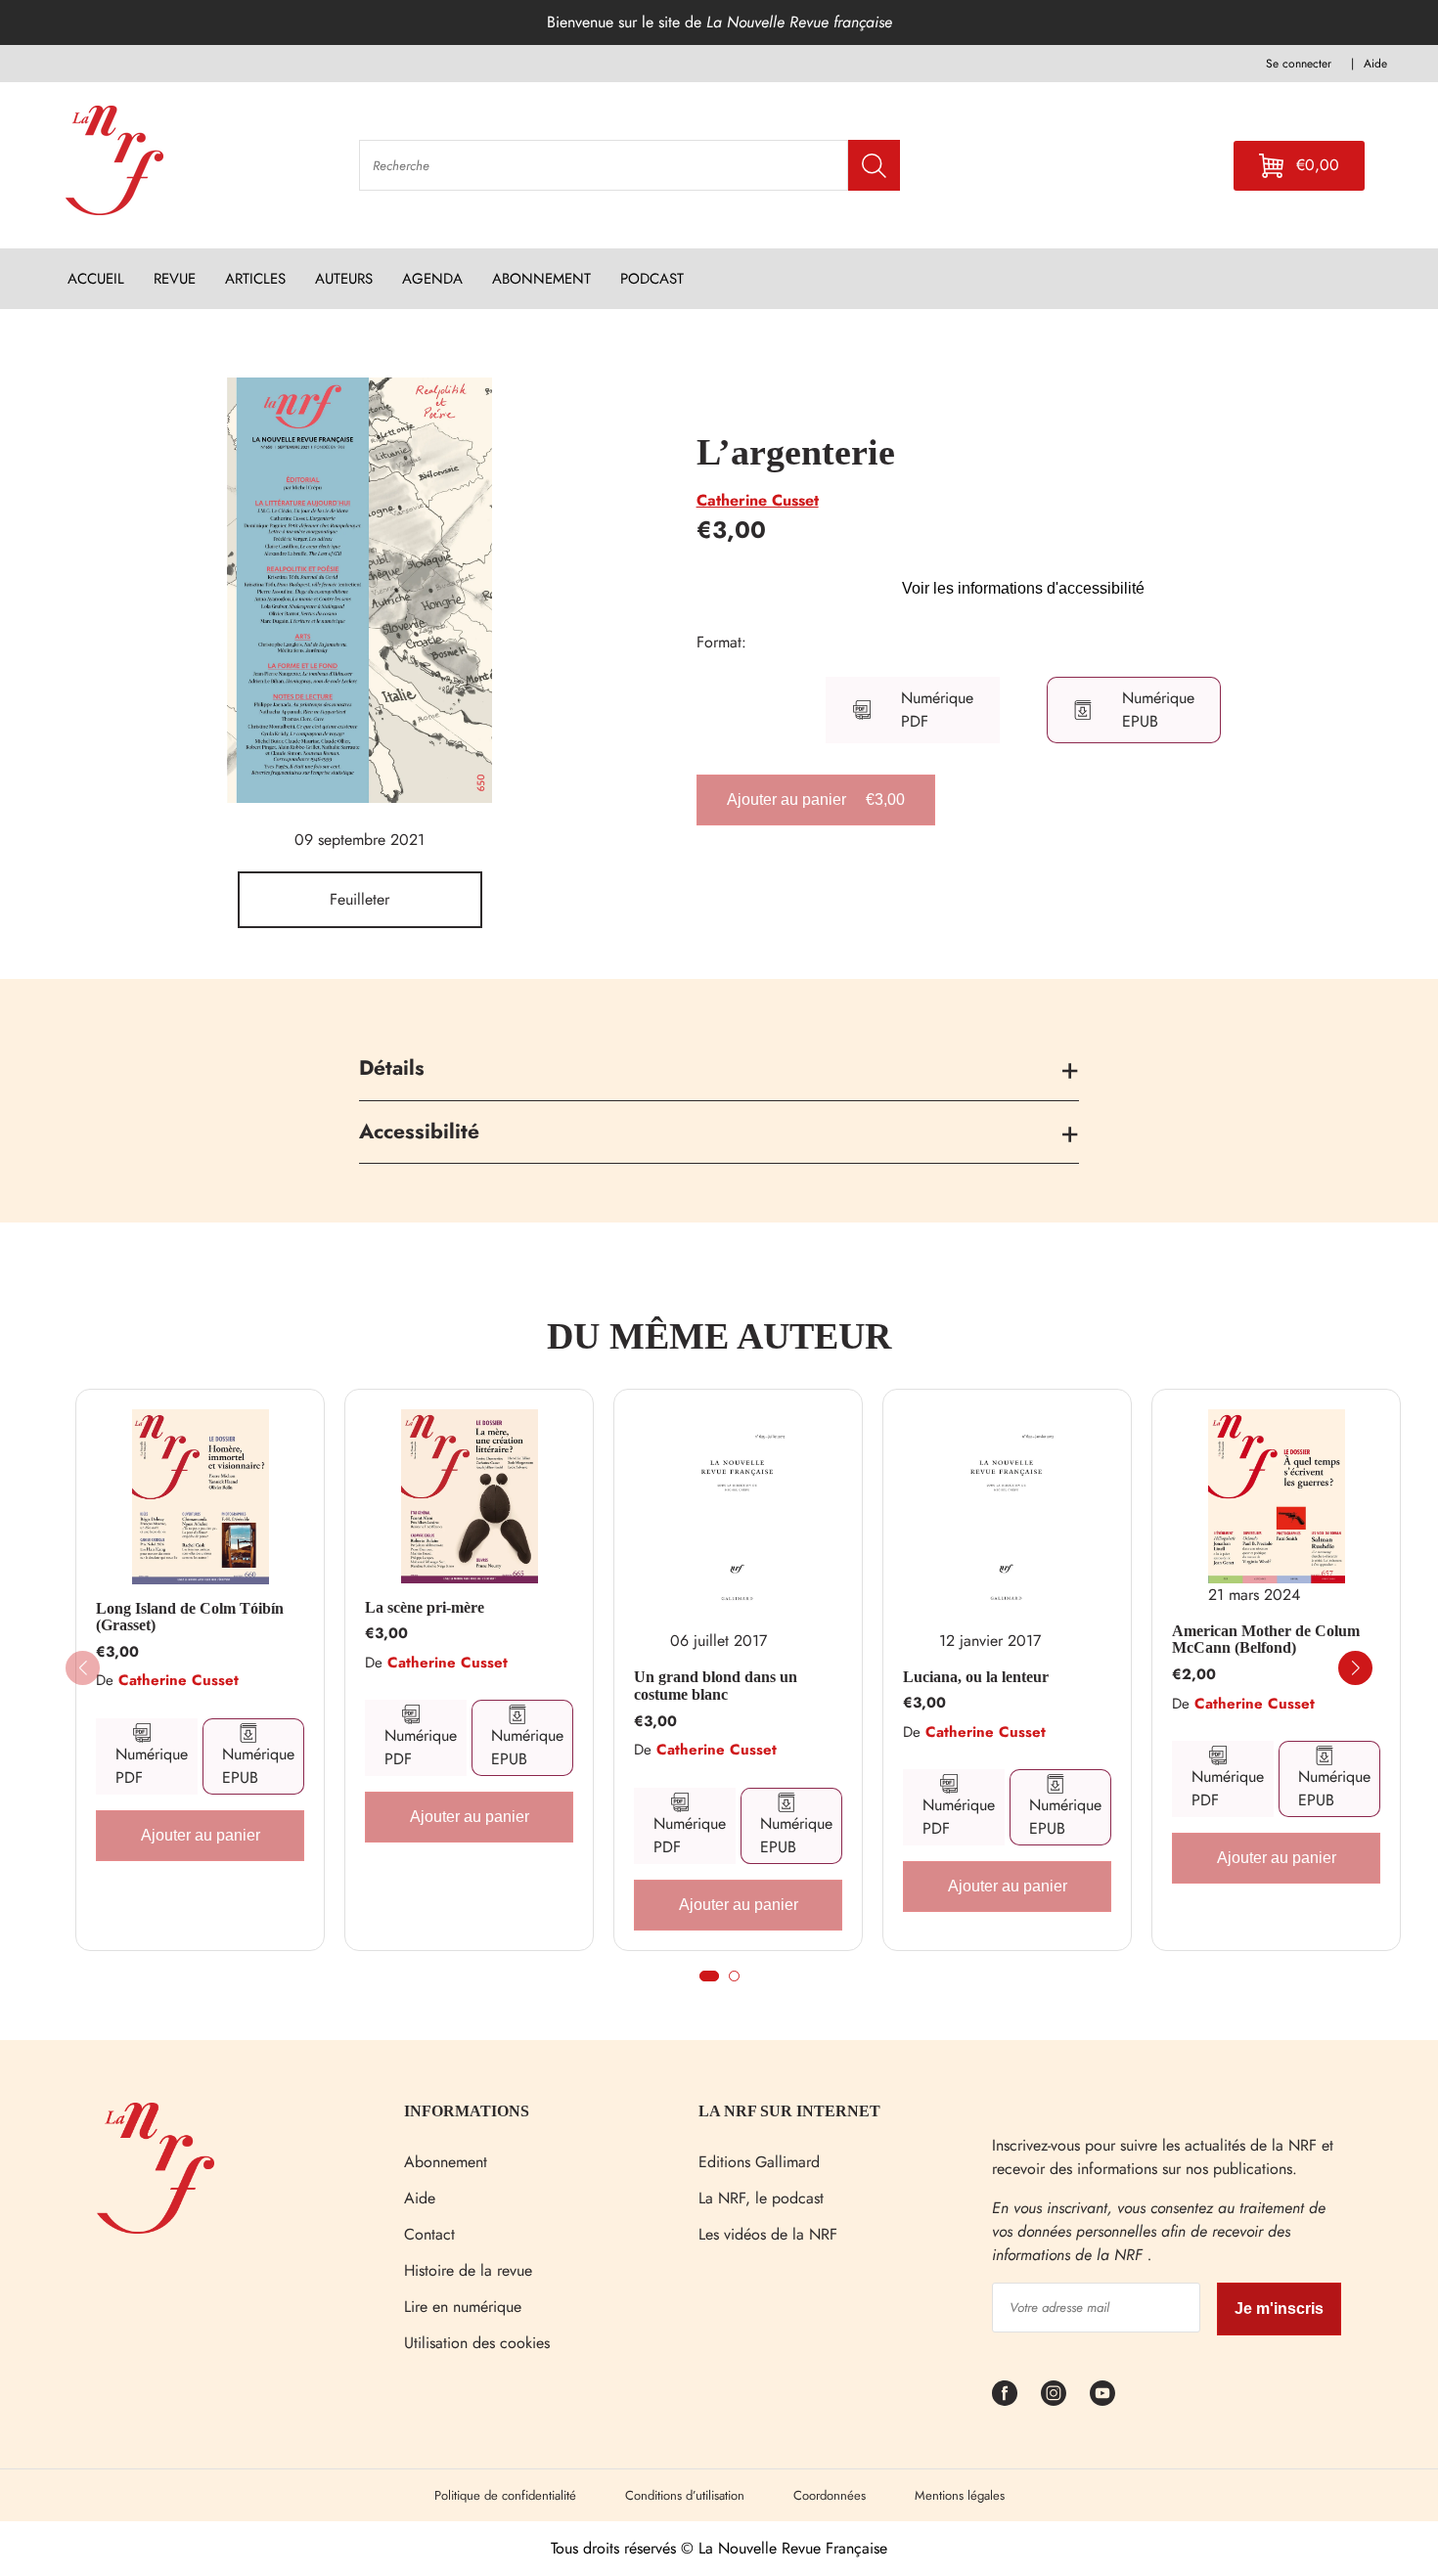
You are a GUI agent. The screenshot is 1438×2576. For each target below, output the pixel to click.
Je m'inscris (1279, 2309)
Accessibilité (419, 1132)
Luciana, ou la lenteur (976, 1677)
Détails (392, 1068)
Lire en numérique (463, 2307)
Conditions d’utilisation (685, 2495)
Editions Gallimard (759, 2162)
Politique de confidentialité (505, 2495)
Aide (420, 2198)
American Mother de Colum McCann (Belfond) (1266, 1640)
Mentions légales (960, 2495)
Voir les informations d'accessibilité (1023, 588)
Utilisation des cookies (477, 2343)
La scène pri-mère (425, 1607)
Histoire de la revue (468, 2270)
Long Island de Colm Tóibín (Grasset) (190, 1617)
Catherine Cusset (758, 500)
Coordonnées (830, 2495)
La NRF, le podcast (761, 2198)
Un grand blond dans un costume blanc (716, 1686)
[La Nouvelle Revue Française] (156, 2228)
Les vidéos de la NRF (768, 2234)
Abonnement (446, 2162)
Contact (429, 2234)
